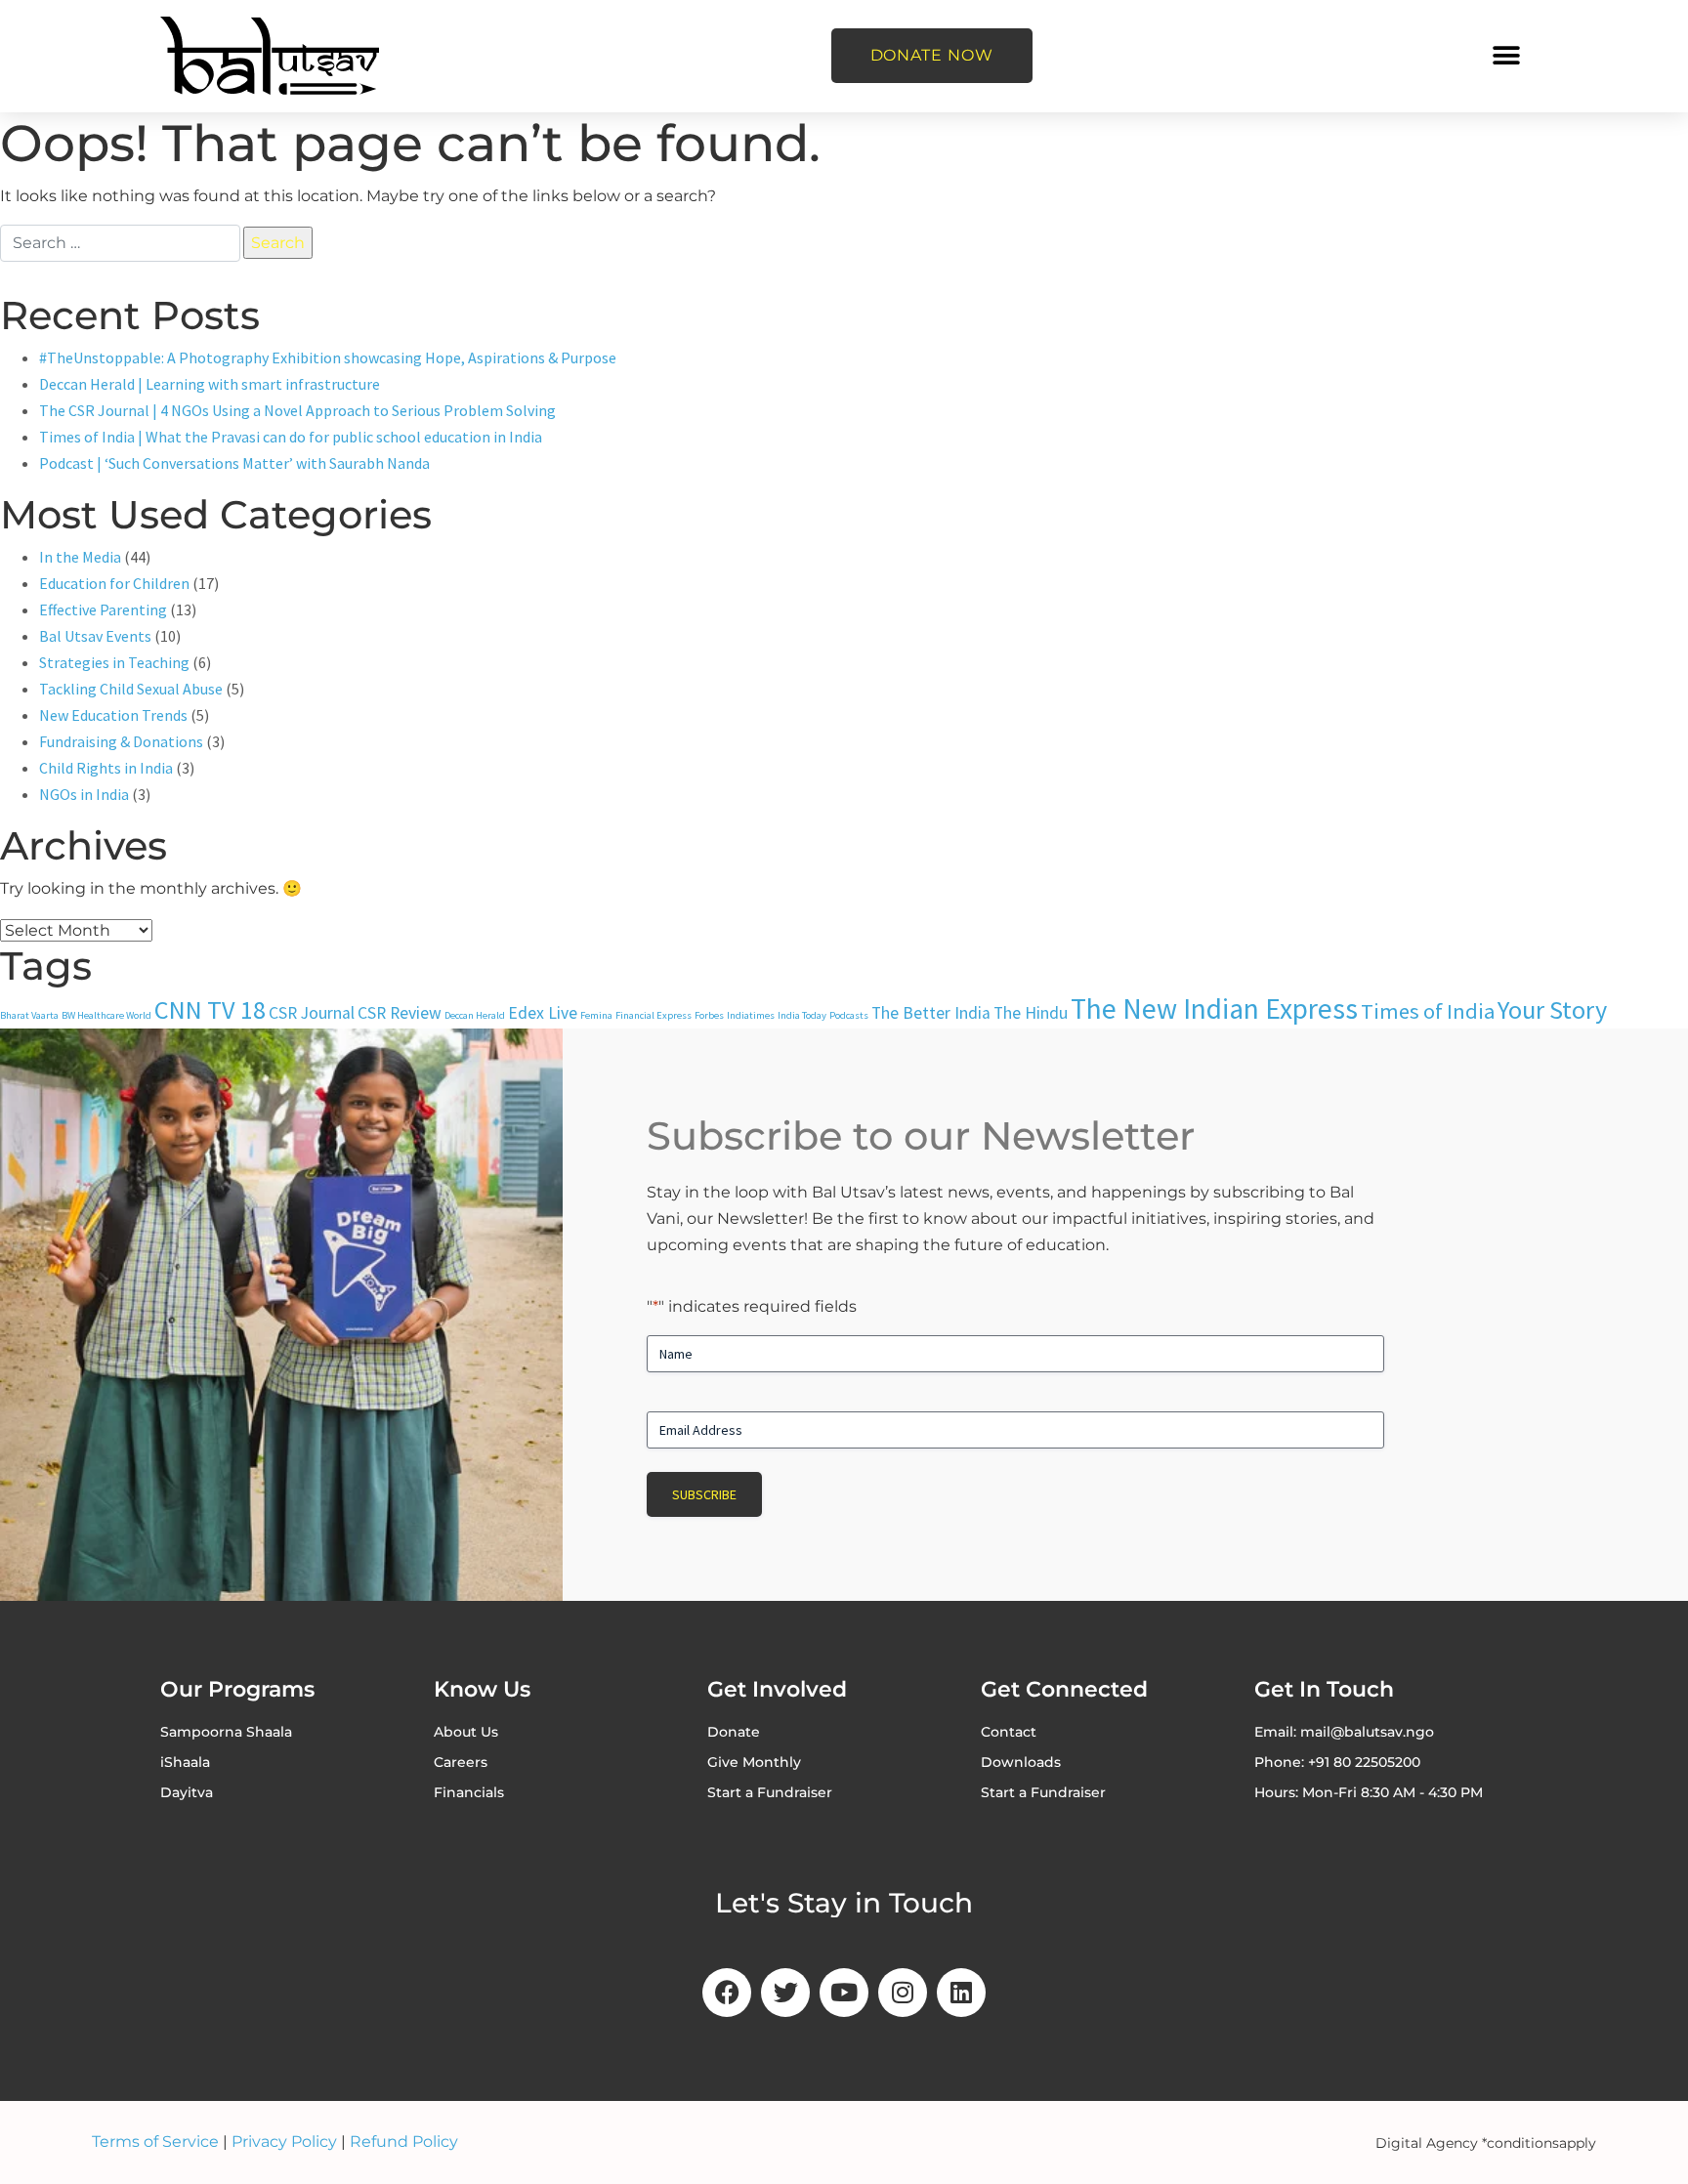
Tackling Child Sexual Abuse (131, 689)
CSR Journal (312, 1013)
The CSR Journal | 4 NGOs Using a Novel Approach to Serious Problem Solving (297, 410)
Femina (596, 1015)
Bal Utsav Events (95, 636)
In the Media (80, 557)
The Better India (931, 1013)
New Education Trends (113, 715)
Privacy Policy (284, 2142)
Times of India (1428, 1011)
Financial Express (654, 1015)
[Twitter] (785, 1993)
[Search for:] (120, 243)
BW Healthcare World (106, 1015)
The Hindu (1031, 1013)
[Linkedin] (961, 1993)
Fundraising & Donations (121, 741)
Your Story (1552, 1009)
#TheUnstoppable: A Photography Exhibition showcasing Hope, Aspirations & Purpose (328, 357)
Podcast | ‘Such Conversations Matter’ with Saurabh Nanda (234, 463)
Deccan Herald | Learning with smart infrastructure (210, 384)
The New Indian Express (1214, 1008)
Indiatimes (751, 1015)
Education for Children (114, 583)
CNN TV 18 (210, 1009)
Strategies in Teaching (114, 662)
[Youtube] (844, 1993)
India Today (802, 1015)
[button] (1506, 56)
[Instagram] (903, 1993)
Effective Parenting (103, 609)
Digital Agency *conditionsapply (1486, 2143)
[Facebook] (727, 1993)
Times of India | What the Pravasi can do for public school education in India (291, 437)
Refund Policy (404, 2142)
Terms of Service (155, 2142)
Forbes (709, 1015)
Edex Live (543, 1013)
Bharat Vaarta (29, 1015)
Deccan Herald (475, 1015)
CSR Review (400, 1013)
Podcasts (849, 1015)
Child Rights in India (106, 768)
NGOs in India (84, 794)
